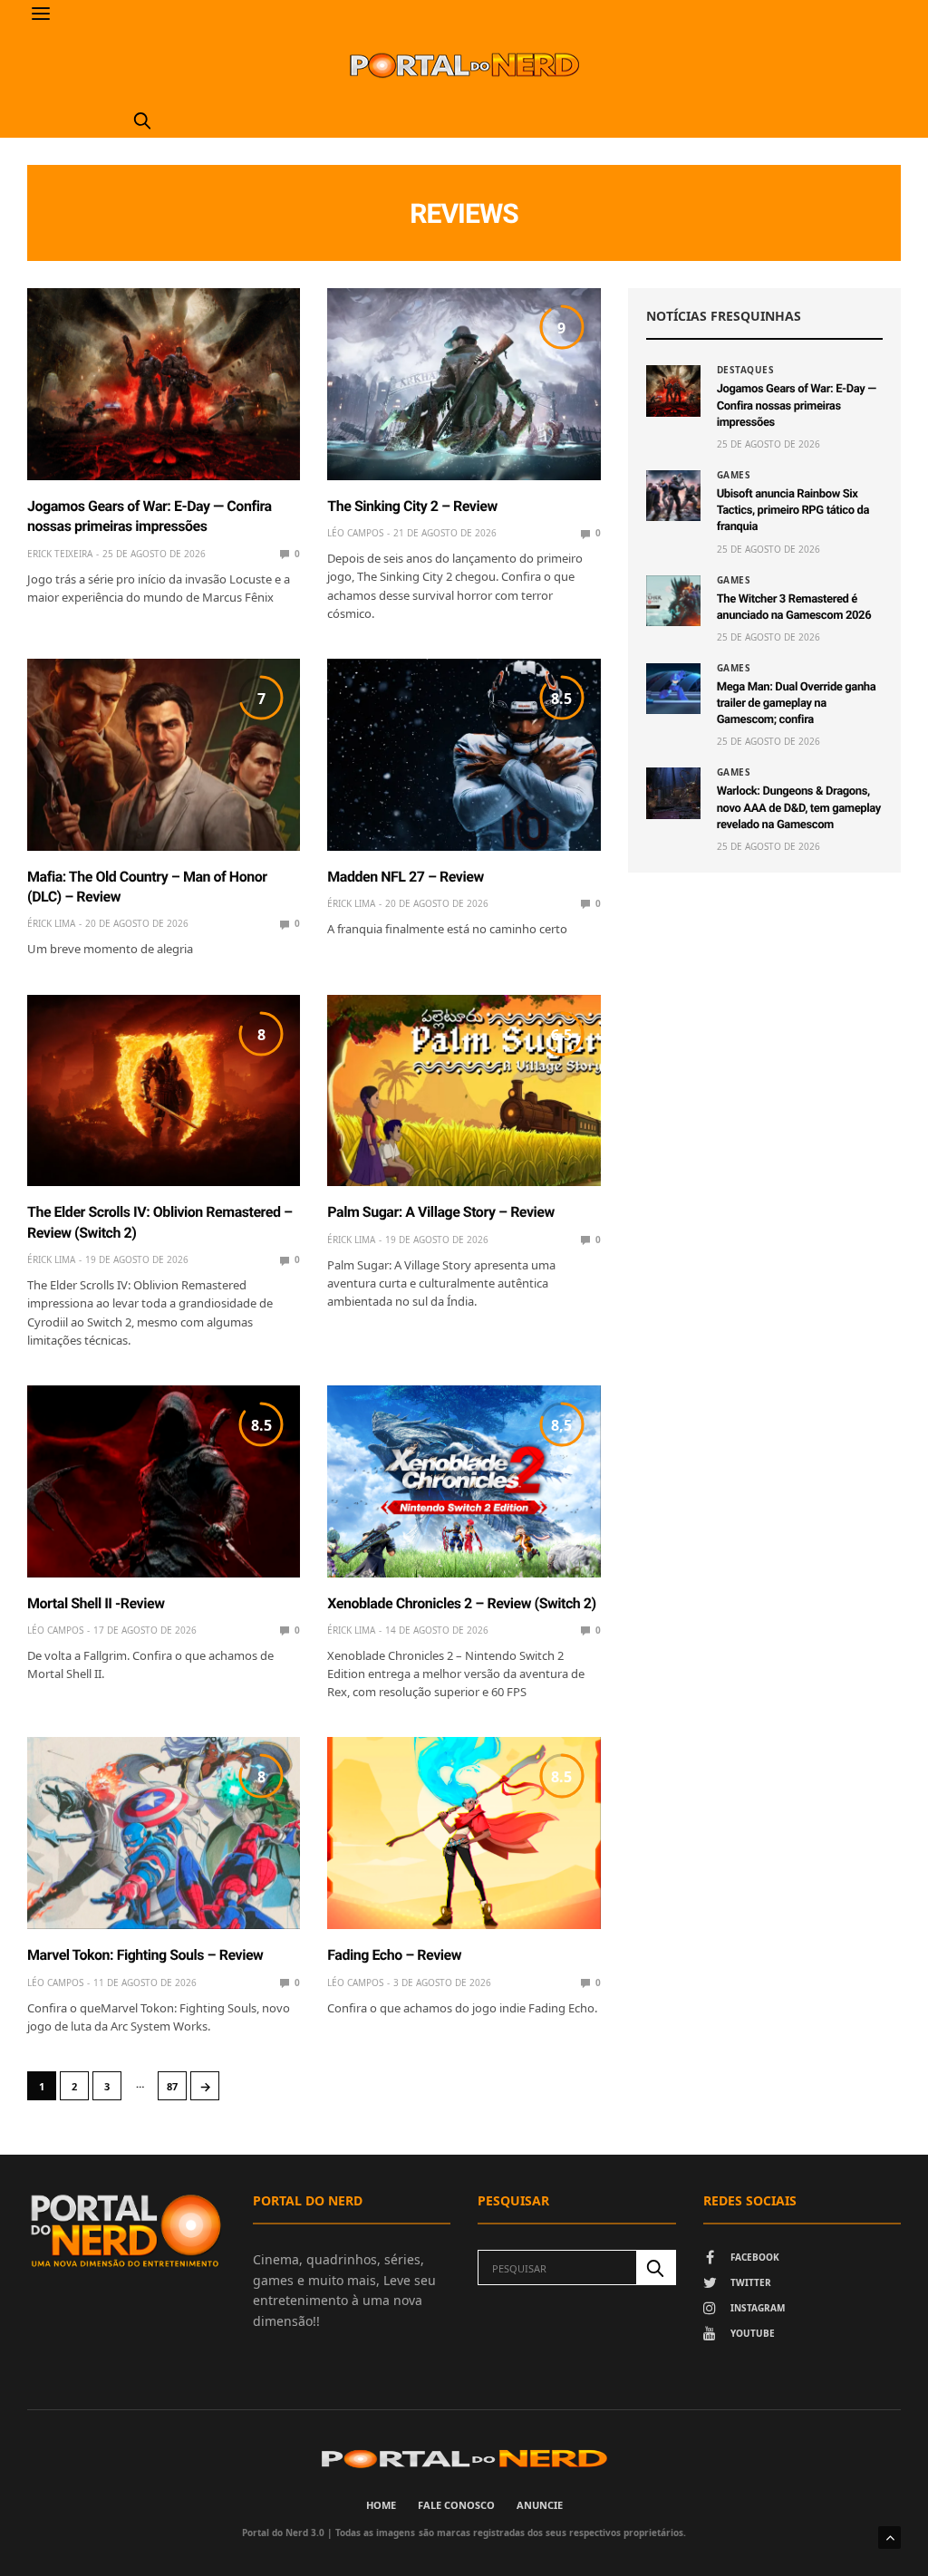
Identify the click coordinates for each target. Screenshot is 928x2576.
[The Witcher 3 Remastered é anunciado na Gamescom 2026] (673, 601)
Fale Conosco (456, 2505)
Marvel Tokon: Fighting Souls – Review (145, 1955)
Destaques (746, 370)
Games (734, 475)
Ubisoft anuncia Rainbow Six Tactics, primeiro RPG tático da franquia (793, 511)
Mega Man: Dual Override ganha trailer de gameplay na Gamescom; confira (797, 704)
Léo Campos (355, 533)
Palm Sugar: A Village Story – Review (440, 1212)
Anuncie (540, 2505)
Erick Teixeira (60, 554)
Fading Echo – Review (394, 1955)
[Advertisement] (764, 1013)
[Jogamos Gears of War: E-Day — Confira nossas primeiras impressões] (164, 384)
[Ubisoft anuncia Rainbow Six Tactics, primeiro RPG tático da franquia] (673, 496)
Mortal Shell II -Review (96, 1603)
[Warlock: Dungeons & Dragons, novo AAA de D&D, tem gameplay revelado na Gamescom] (673, 793)
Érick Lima (51, 923)
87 (172, 2086)
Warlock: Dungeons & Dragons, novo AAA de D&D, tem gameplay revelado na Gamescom (799, 808)
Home (381, 2505)
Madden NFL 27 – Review (405, 877)
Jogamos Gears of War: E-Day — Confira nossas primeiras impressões (797, 405)
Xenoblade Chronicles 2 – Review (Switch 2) (461, 1603)
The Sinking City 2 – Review (412, 506)
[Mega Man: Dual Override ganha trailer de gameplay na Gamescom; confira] (673, 689)
